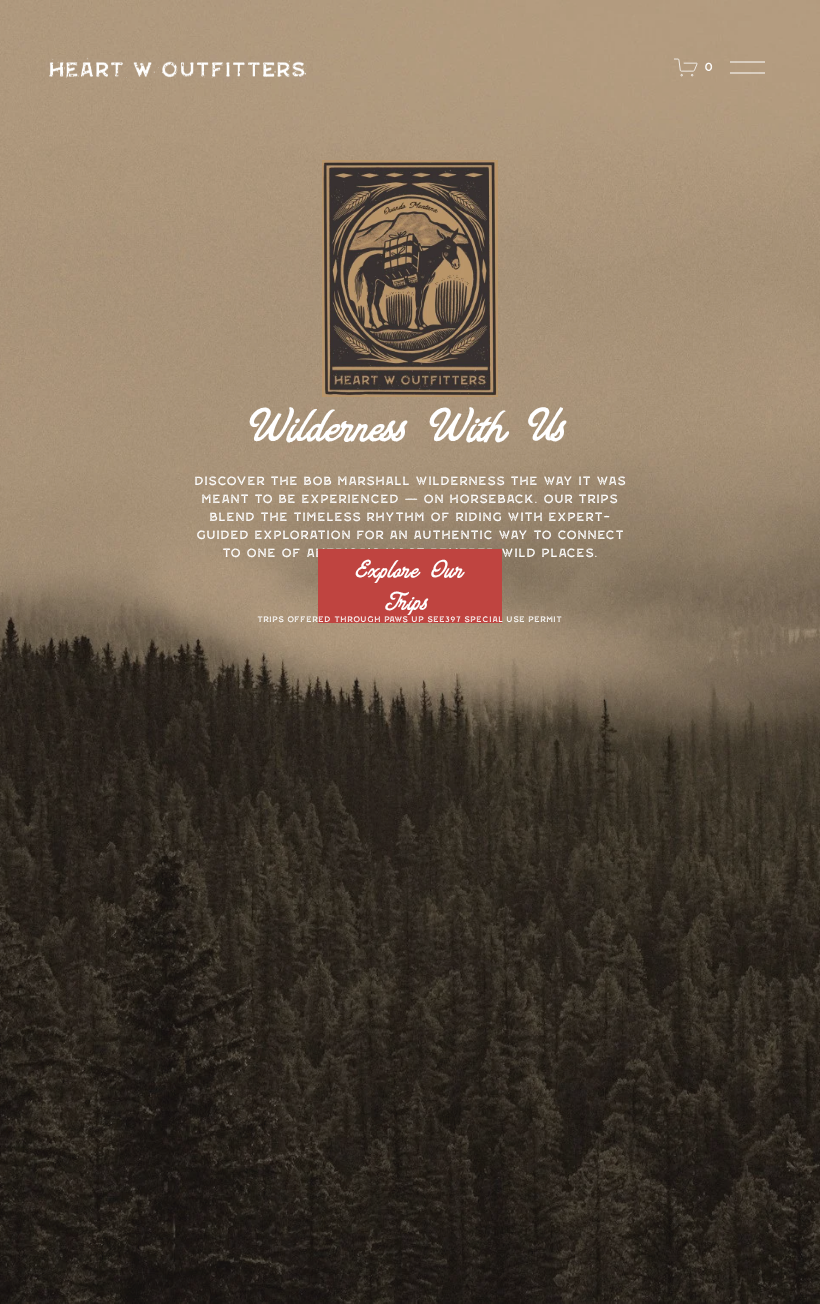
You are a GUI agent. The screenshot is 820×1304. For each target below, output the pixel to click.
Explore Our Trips (410, 586)
